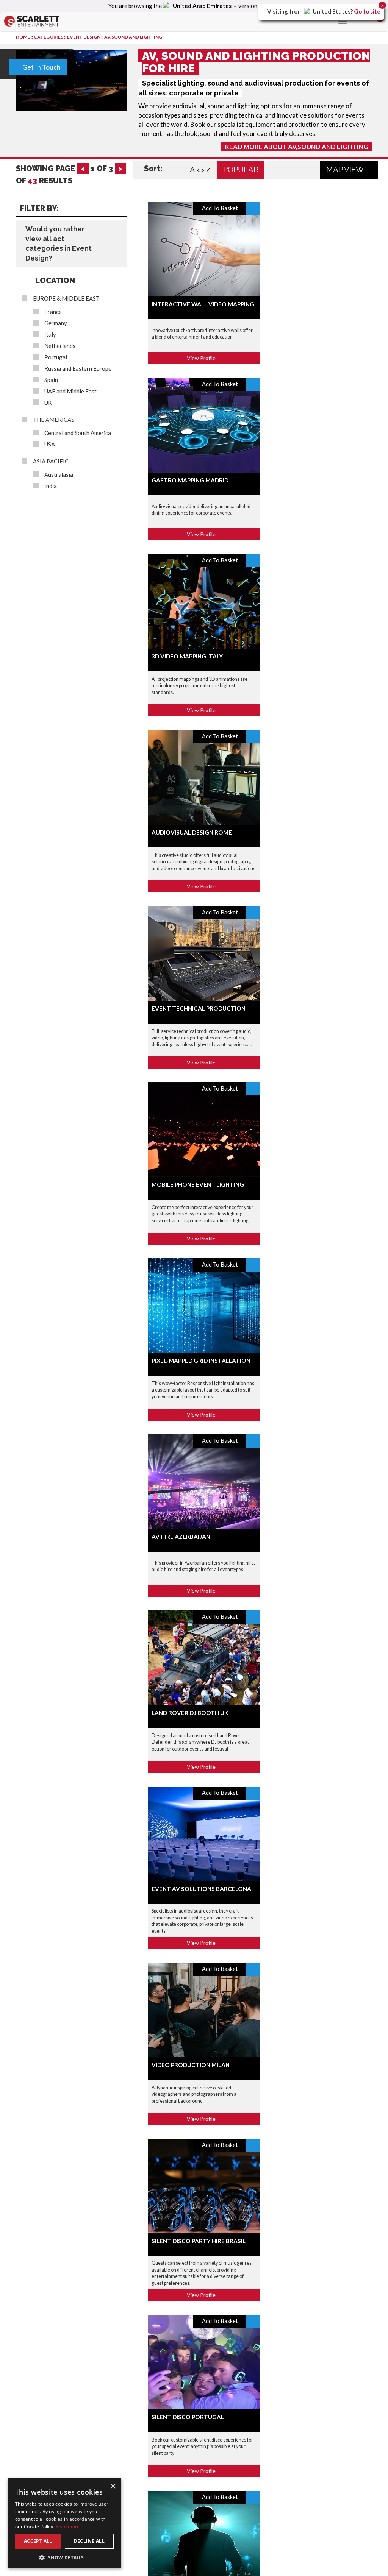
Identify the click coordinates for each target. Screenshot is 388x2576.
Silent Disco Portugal (188, 2417)
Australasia (59, 475)
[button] (64, 2557)
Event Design (84, 37)
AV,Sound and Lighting (133, 37)
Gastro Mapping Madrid (190, 480)
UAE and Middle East (70, 391)
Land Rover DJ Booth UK (190, 1713)
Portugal (56, 357)
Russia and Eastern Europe (78, 369)
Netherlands (60, 346)
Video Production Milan (191, 2065)
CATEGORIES (48, 37)
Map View (346, 170)
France (53, 312)
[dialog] (64, 2523)
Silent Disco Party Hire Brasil (199, 2241)
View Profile (202, 358)
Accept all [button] (38, 2541)
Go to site (367, 11)
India (51, 486)
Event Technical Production (199, 1008)
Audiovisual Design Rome (192, 832)
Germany (56, 323)
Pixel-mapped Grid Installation (201, 1361)
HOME (23, 37)
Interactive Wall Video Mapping (203, 304)
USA (50, 444)
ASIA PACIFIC (51, 461)
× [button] (113, 2486)
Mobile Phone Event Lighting (198, 1184)
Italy (50, 335)
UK (48, 403)
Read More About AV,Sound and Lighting (297, 147)
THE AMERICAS (54, 420)
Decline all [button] (89, 2541)
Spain (51, 380)
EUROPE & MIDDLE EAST (66, 299)
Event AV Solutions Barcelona (201, 1889)
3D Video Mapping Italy (187, 656)
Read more (68, 2527)
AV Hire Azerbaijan (181, 1537)
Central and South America (78, 433)
